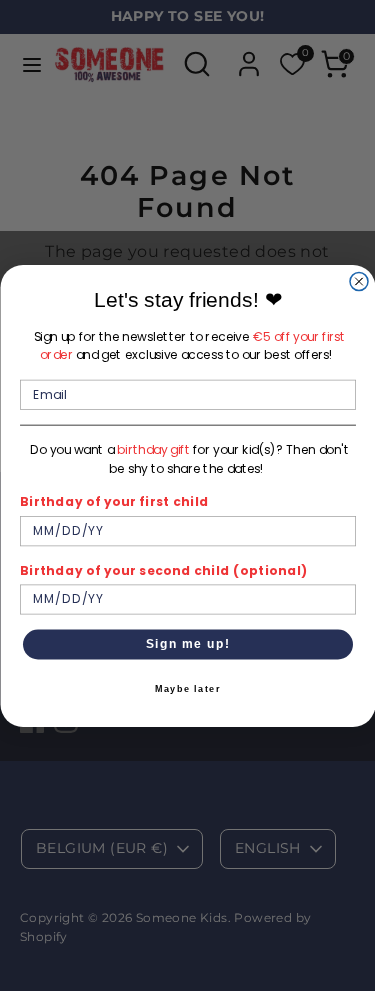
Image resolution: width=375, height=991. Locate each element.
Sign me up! (187, 643)
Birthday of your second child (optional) (164, 569)
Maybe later (187, 689)
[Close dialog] (359, 281)
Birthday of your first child (114, 501)
